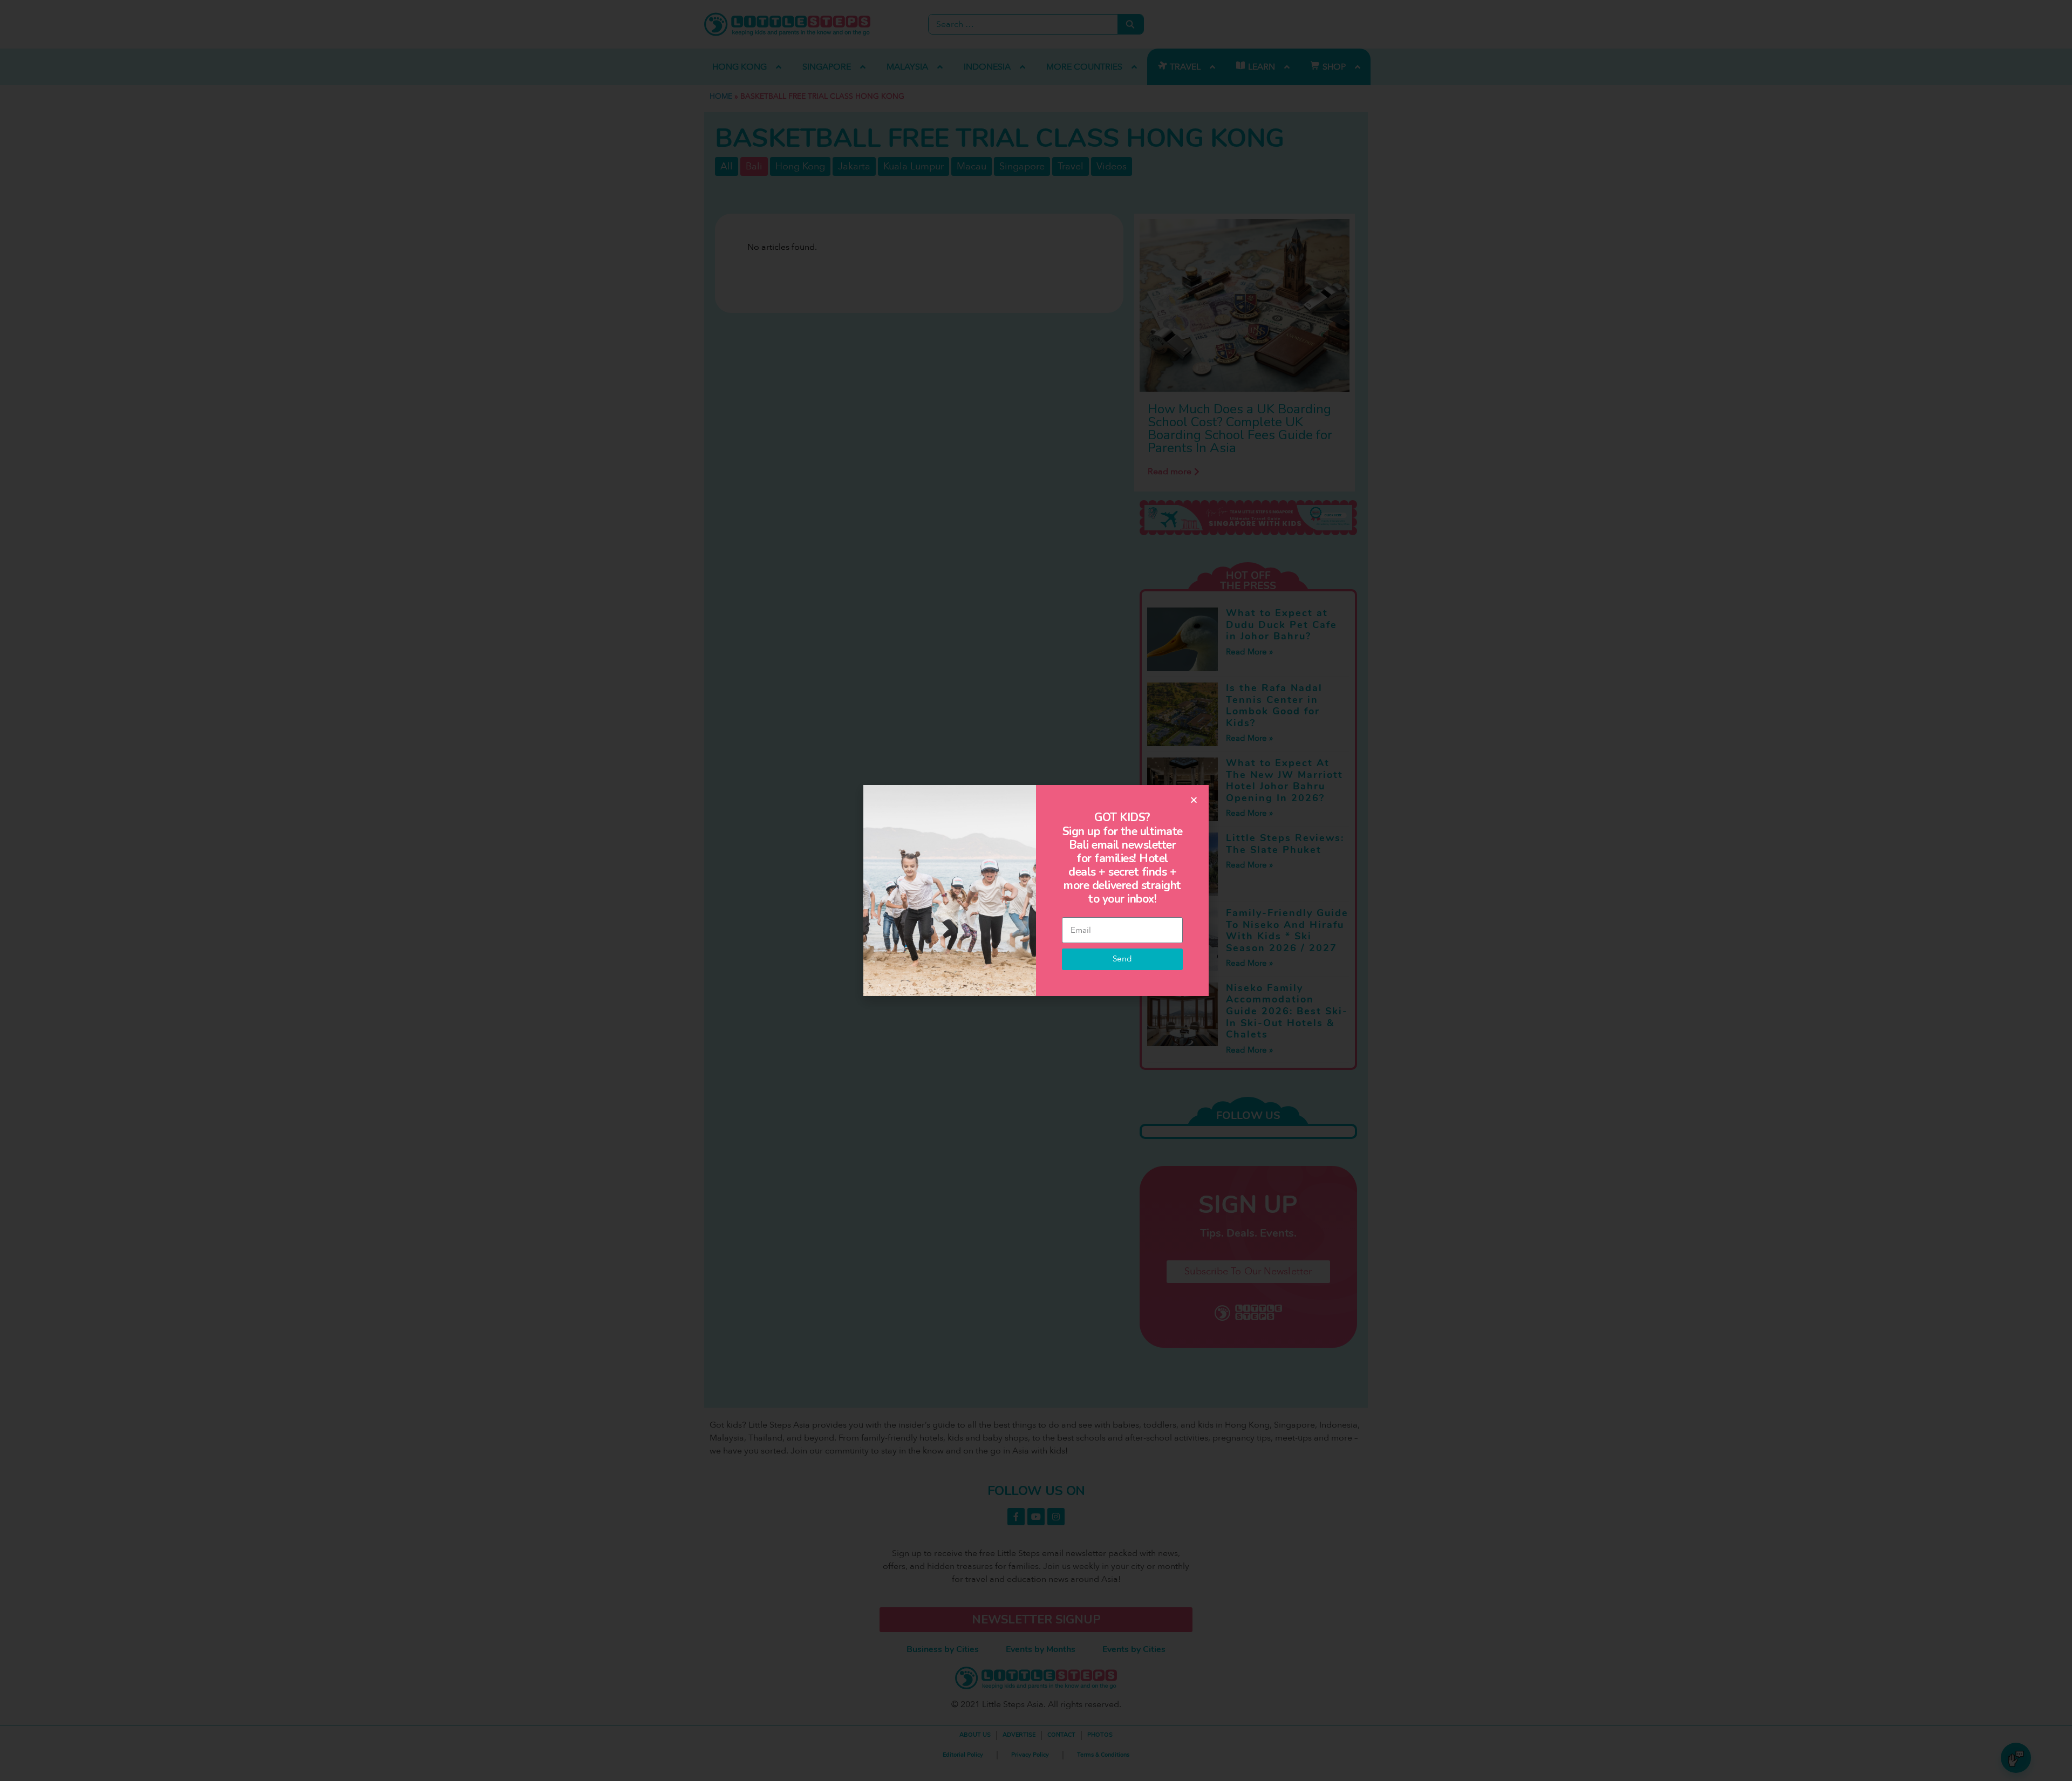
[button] (1194, 800)
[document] (1036, 890)
